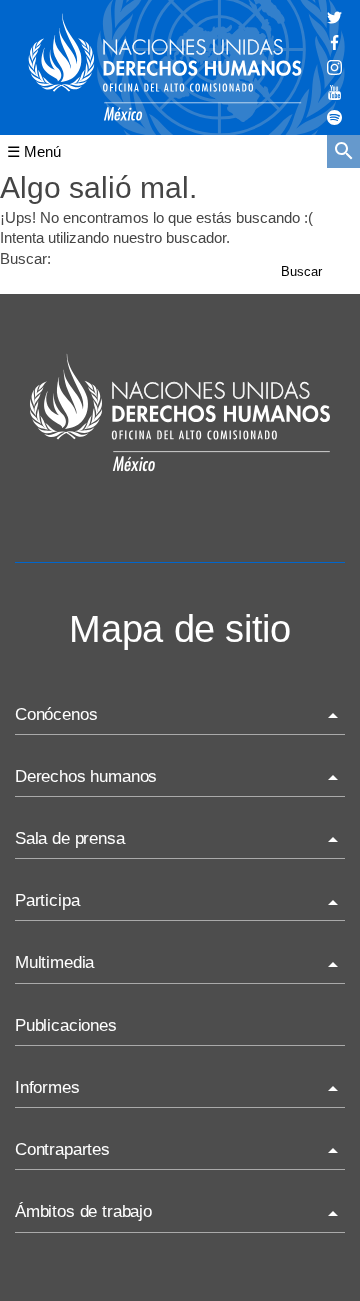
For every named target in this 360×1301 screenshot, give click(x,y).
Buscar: (25, 258)
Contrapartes (62, 1149)
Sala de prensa (70, 838)
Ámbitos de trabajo (83, 1211)
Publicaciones (66, 1025)
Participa (47, 900)
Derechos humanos (86, 776)
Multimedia (54, 962)
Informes (47, 1087)
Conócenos (56, 714)
